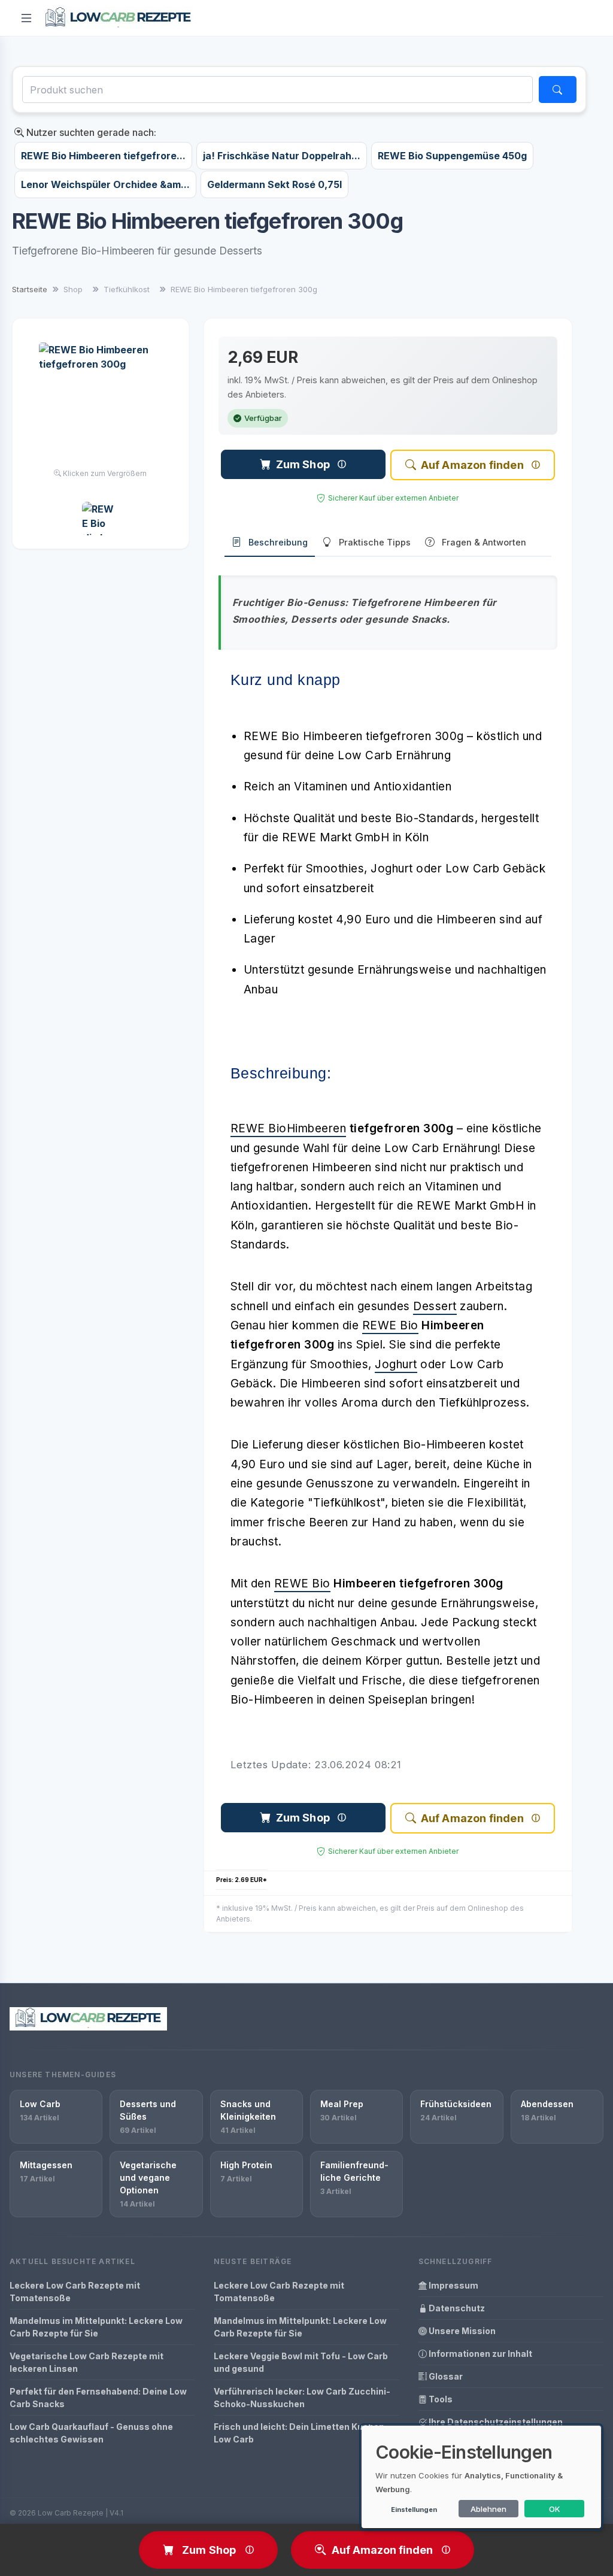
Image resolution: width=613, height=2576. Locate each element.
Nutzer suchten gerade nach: (90, 132)
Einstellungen (414, 2510)
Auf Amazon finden (472, 465)
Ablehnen (488, 2509)
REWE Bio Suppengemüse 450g (452, 156)
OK (555, 2509)
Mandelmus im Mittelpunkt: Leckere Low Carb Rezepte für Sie (96, 2327)
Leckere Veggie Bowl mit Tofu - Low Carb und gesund (301, 2362)
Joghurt (396, 1364)
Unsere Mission (461, 2331)
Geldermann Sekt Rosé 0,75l (274, 184)
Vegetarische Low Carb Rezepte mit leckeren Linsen (87, 2362)
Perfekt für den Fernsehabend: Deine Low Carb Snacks (98, 2398)
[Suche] (558, 90)
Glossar (445, 2376)
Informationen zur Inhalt (480, 2354)
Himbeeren (317, 1128)
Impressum (453, 2285)
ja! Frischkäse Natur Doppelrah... (282, 156)
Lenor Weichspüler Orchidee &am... (105, 184)
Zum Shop (303, 464)
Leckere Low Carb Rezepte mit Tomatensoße (75, 2292)
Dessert (435, 1306)
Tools (440, 2399)
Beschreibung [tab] (278, 542)
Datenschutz (456, 2308)
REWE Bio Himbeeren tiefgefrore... (103, 156)
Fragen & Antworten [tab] (484, 542)
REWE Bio (259, 1128)
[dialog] (481, 2477)
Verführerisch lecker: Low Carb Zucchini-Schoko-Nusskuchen (302, 2398)
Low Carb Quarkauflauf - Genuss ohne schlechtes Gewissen (91, 2433)
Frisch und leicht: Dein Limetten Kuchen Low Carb (299, 2433)
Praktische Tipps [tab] (375, 542)
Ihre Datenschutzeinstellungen (495, 2422)
